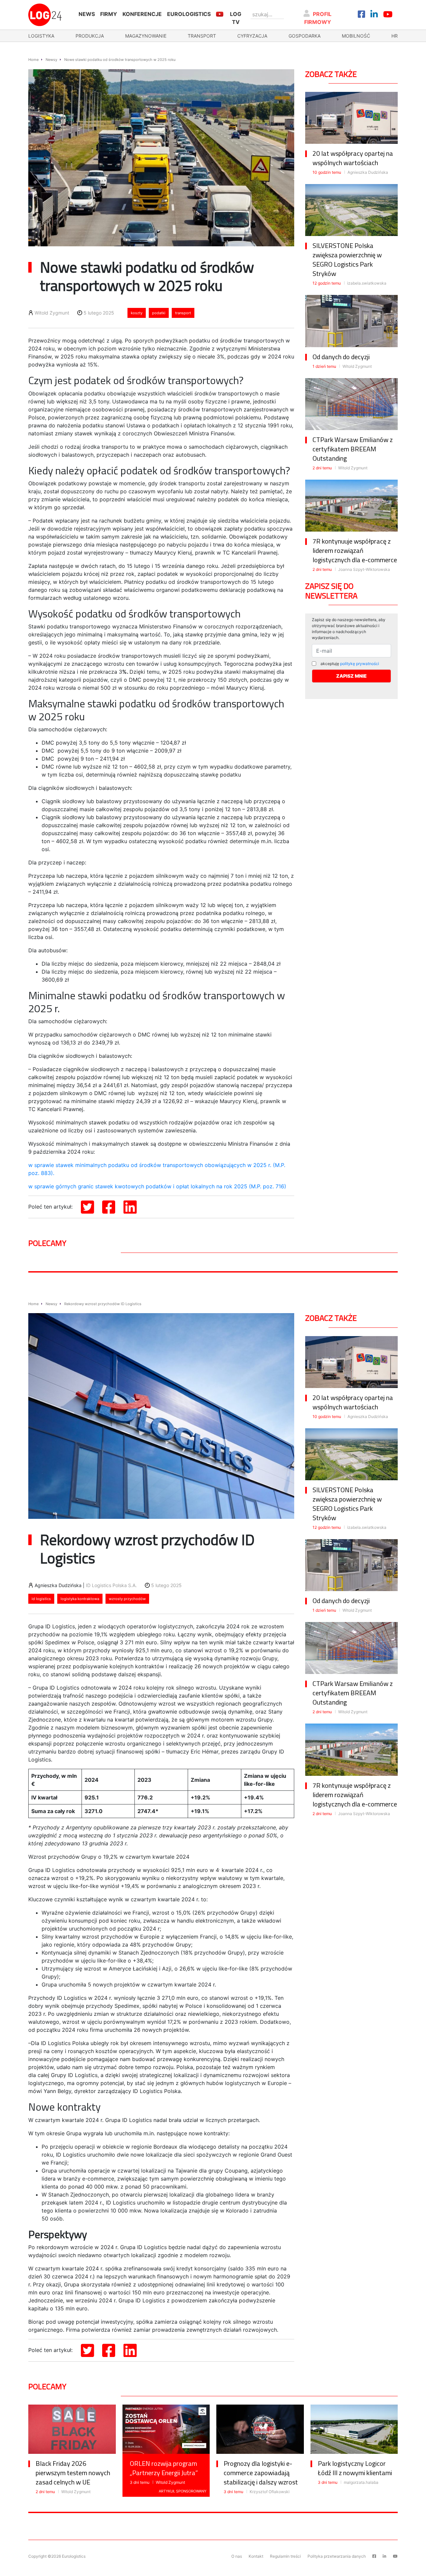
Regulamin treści (285, 2556)
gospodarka (305, 36)
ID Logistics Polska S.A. (111, 1585)
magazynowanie (146, 36)
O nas (237, 2556)
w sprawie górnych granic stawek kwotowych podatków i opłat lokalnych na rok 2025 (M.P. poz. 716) (157, 1186)
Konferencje (142, 14)
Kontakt (256, 2556)
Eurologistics (189, 14)
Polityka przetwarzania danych (337, 2556)
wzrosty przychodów (127, 1599)
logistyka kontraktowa (80, 1599)
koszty (137, 313)
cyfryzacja (252, 36)
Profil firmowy (318, 18)
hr (395, 36)
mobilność (356, 36)
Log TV (236, 18)
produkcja (90, 36)
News (87, 14)
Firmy (109, 14)
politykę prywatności (360, 664)
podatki (159, 313)
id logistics (41, 1599)
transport (202, 36)
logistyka (41, 36)
